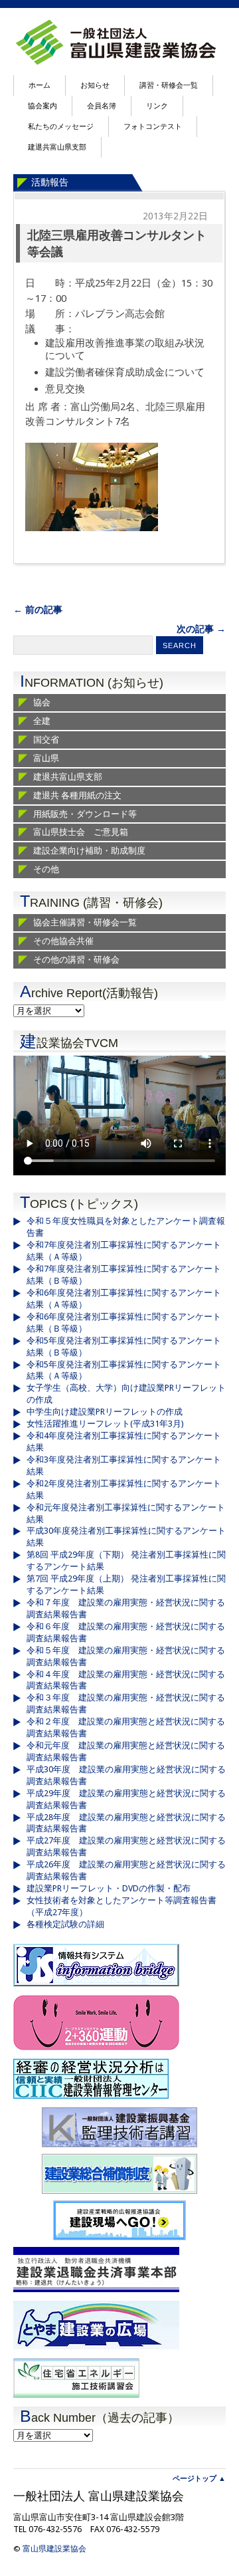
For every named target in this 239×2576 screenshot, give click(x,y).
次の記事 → (201, 629)
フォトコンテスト (153, 127)
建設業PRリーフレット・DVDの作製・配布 (109, 1888)
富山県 (46, 758)
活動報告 (50, 182)
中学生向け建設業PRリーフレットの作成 (105, 1412)
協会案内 (42, 106)
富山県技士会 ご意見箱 (81, 832)
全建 (42, 721)
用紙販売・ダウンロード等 (85, 814)
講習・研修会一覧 (169, 85)
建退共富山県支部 (57, 147)
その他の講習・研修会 (76, 960)
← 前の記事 (38, 610)
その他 (46, 869)
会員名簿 (102, 106)
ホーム (40, 85)
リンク (157, 106)
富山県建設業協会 (54, 2549)
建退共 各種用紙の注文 (77, 795)
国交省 (46, 740)
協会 (42, 702)
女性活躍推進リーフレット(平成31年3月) (105, 1424)
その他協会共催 (63, 941)
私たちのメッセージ (61, 127)
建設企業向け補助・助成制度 (89, 851)
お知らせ (95, 85)
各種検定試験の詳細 (65, 1924)
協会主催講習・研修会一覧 (85, 922)
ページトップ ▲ (199, 2479)
